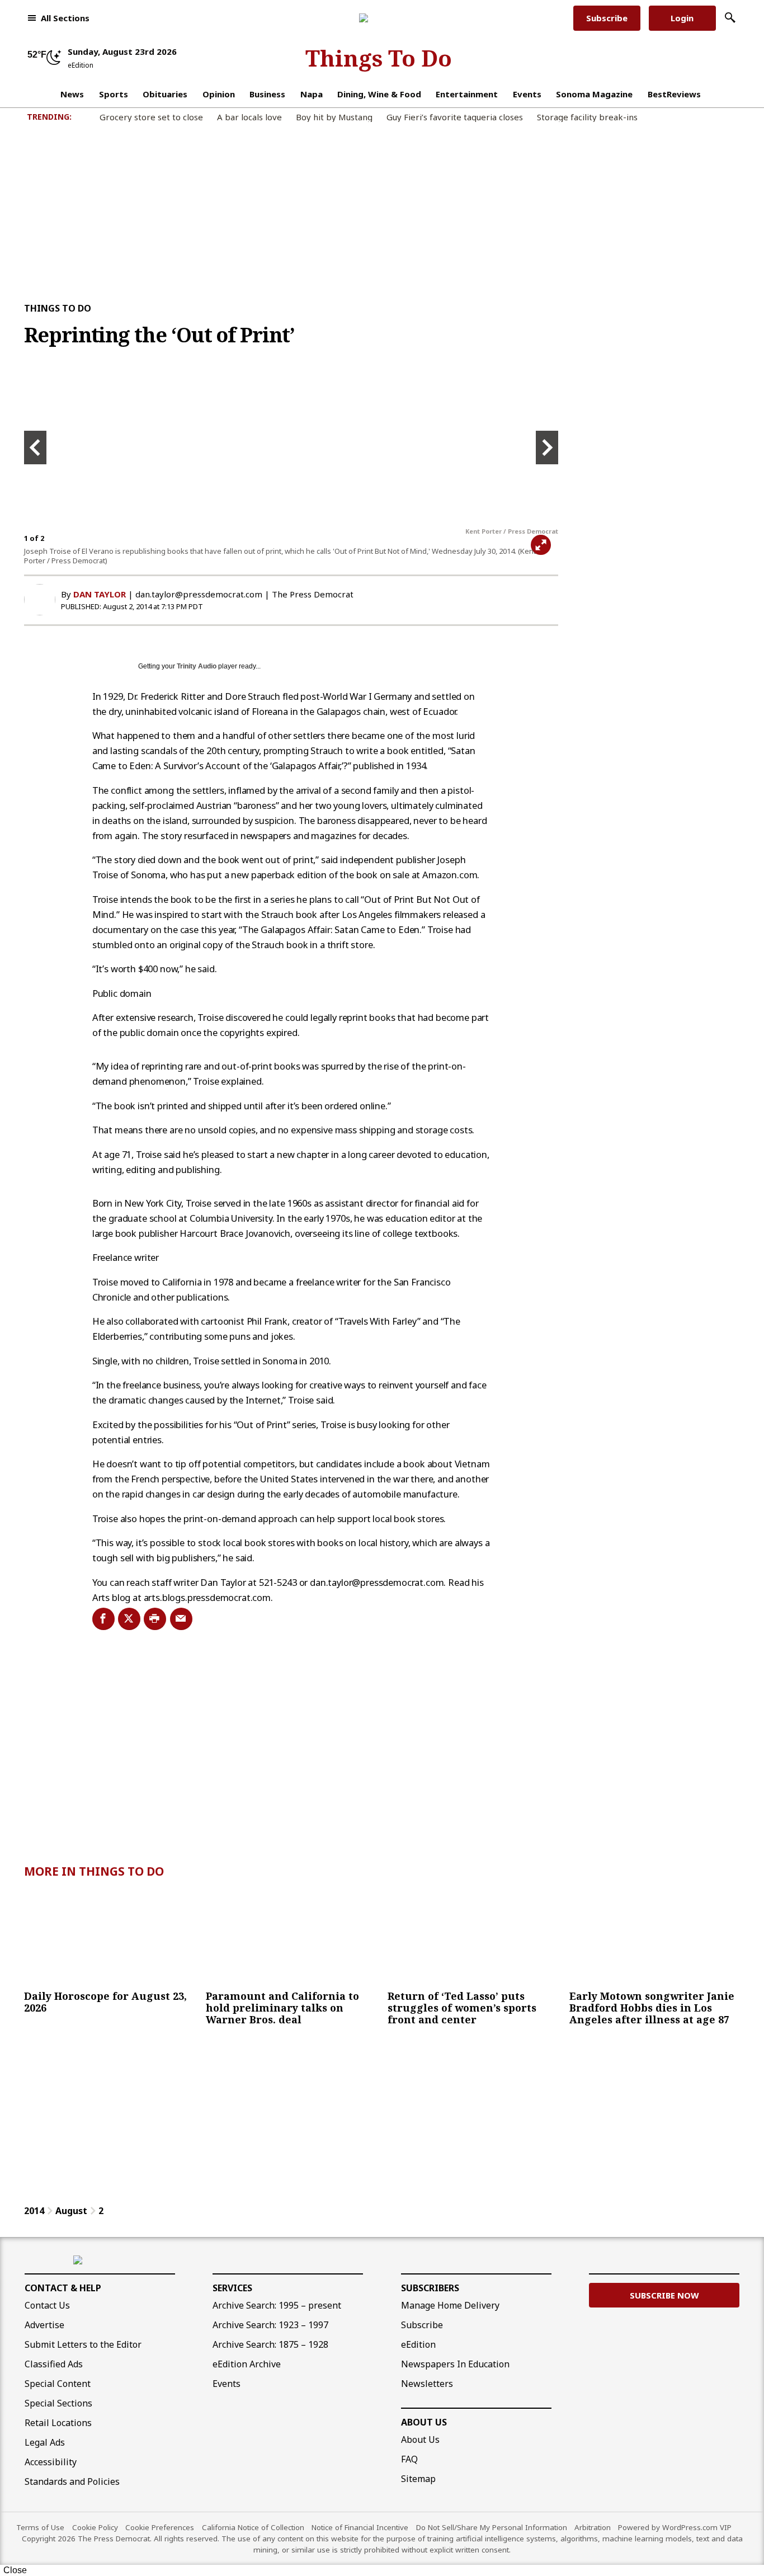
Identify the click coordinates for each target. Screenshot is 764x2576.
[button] (58, 18)
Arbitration (593, 2527)
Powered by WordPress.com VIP (675, 2527)
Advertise (44, 2325)
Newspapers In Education (455, 2364)
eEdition (418, 2344)
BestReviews (674, 94)
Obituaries (165, 94)
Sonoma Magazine (594, 94)
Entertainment (467, 94)
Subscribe (607, 18)
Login (682, 18)
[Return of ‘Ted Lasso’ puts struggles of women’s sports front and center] (473, 1938)
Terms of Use (40, 2527)
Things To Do (379, 58)
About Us (424, 2422)
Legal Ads (45, 2442)
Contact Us (47, 2305)
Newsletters (427, 2384)
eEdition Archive (247, 2364)
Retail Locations (58, 2423)
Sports (114, 94)
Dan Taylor (100, 594)
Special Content (58, 2384)
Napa (312, 94)
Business (267, 94)
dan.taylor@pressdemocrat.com (199, 594)
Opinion (219, 94)
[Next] (547, 448)
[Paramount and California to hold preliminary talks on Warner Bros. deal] (291, 1938)
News (72, 94)
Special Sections (58, 2403)
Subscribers (430, 2288)
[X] (126, 1619)
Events (527, 94)
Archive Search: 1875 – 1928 (270, 2344)
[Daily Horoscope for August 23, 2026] (109, 1938)
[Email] (178, 1619)
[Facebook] (100, 1619)
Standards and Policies (72, 2481)
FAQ (409, 2459)
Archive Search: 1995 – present (277, 2305)
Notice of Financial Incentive (360, 2527)
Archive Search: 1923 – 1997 (270, 2325)
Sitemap (418, 2479)
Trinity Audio (197, 666)
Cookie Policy (95, 2527)
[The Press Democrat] (378, 18)
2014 (34, 2211)
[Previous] (35, 448)
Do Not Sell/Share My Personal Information (492, 2527)
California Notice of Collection (253, 2527)
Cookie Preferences (160, 2527)
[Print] (152, 1619)
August (71, 2211)
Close (15, 2570)
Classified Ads (54, 2364)
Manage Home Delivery (450, 2305)
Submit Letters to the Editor (83, 2344)
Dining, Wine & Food (379, 94)
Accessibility (51, 2462)
